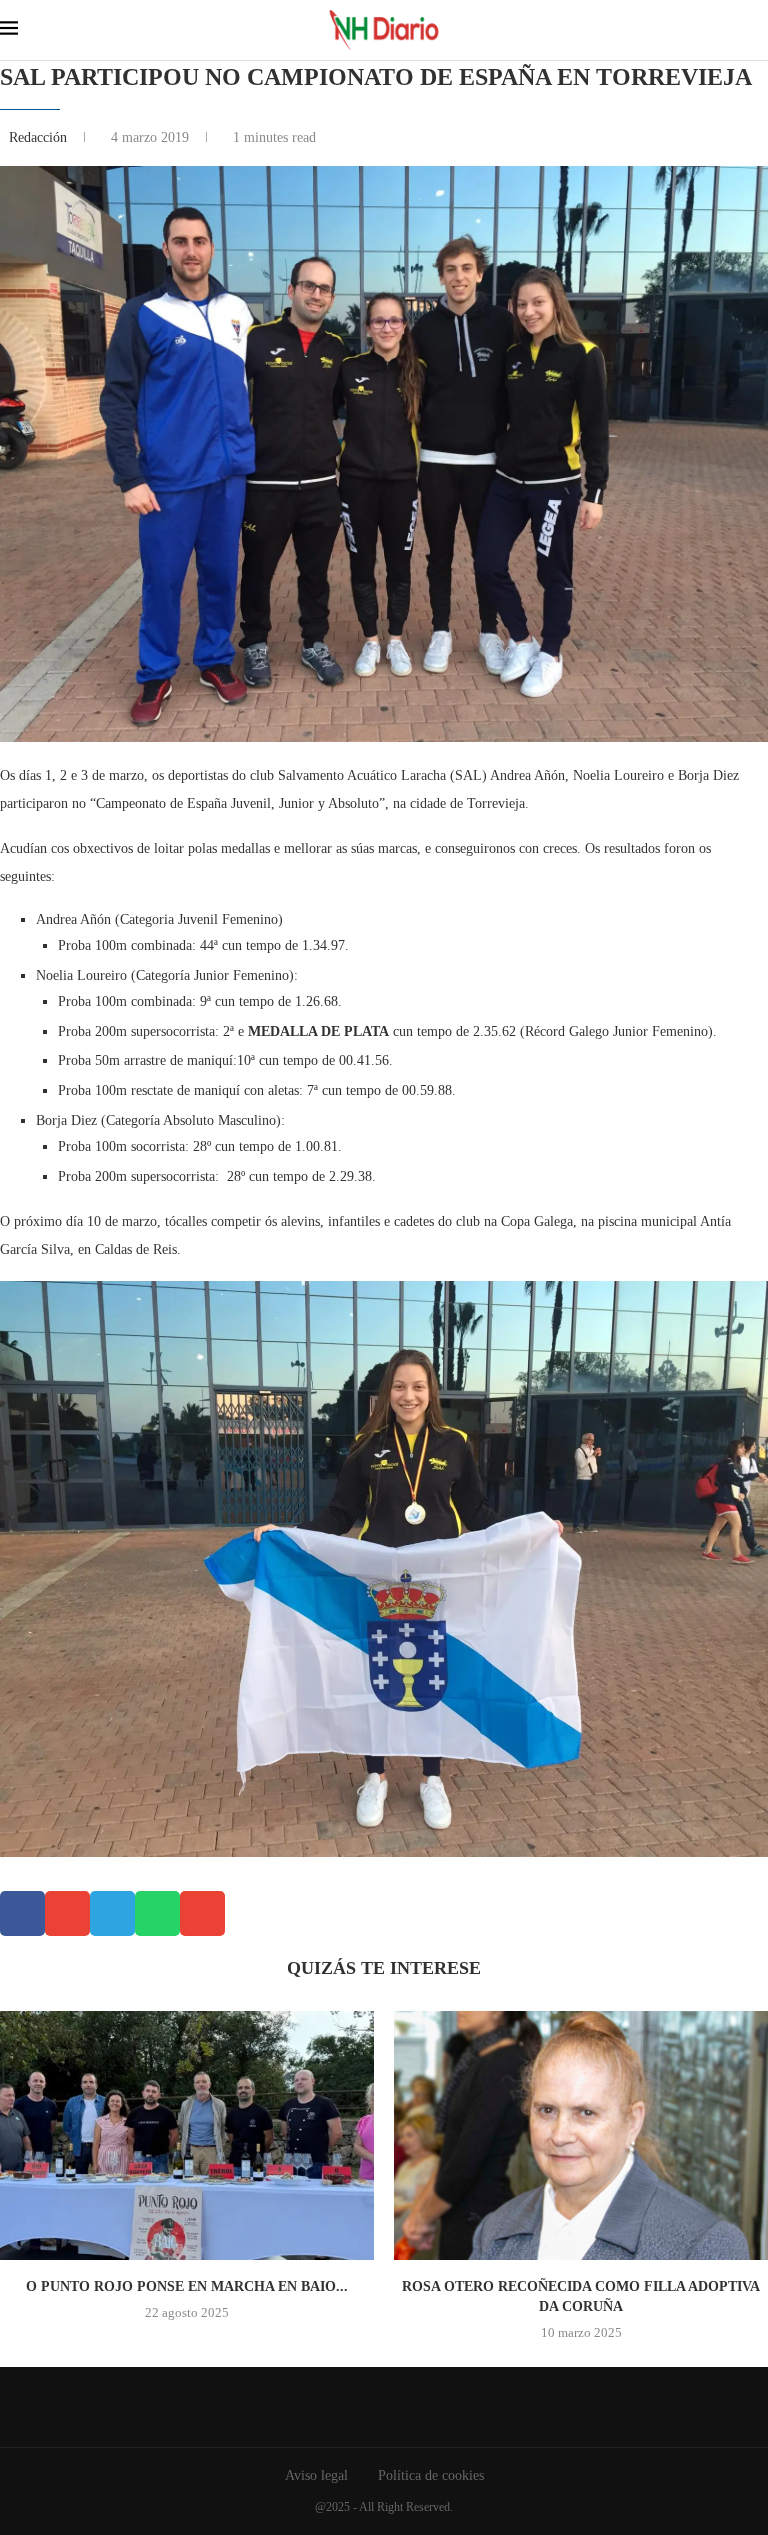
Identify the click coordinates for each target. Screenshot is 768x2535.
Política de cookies (431, 2475)
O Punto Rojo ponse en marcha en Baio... (187, 2286)
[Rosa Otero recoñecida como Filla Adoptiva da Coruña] (581, 2135)
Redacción (40, 137)
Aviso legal (316, 2475)
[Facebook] (369, 2407)
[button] (22, 1913)
